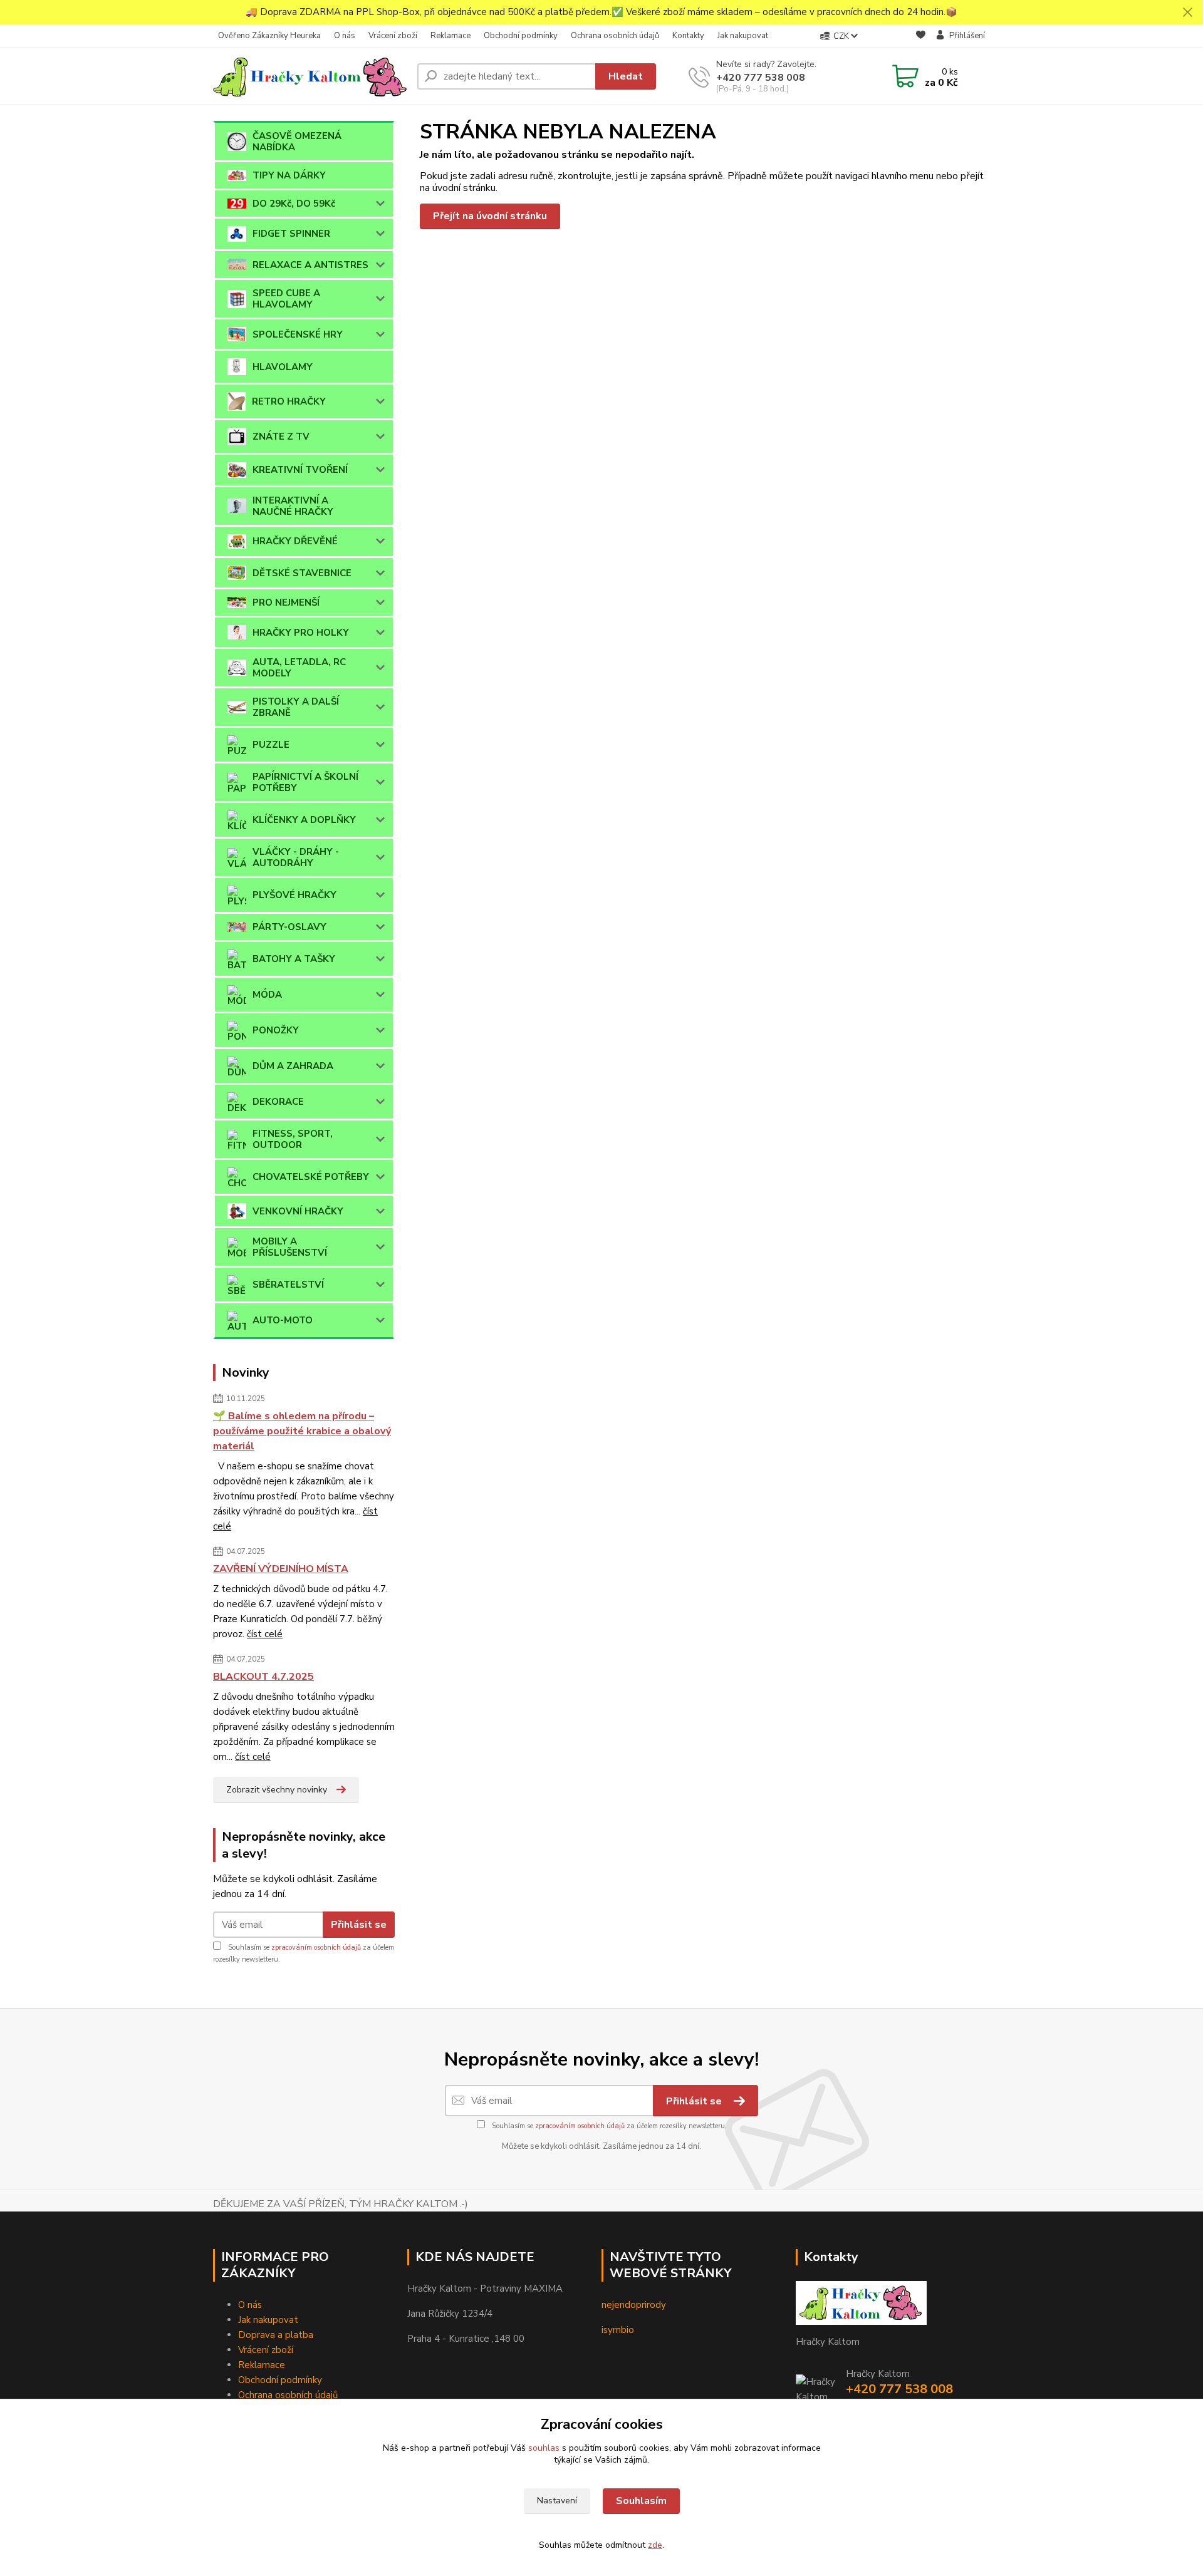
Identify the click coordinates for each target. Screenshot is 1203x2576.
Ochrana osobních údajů (615, 36)
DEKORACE (278, 1102)
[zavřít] (1187, 13)
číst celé (265, 1634)
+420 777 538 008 (761, 78)
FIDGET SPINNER (291, 234)
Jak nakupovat (743, 36)
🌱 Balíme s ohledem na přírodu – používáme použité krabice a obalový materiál (302, 1431)
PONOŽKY (276, 1030)
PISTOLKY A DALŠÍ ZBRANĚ (296, 707)
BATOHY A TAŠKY (294, 959)
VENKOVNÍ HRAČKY (298, 1211)
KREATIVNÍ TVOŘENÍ (300, 470)
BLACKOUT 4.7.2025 (263, 1677)
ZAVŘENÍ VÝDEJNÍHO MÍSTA (281, 1569)
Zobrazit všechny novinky (277, 1790)
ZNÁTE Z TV (281, 437)
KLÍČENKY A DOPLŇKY (304, 820)
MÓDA (267, 995)
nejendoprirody (634, 2305)
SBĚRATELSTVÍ (288, 1285)
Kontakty (688, 36)
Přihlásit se (359, 1925)
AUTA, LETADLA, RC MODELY (299, 668)
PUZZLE (271, 745)
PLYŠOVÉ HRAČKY (294, 895)
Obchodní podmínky (521, 36)
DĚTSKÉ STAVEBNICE (302, 573)
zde (655, 2545)
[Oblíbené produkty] (921, 37)
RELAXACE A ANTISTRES (310, 265)
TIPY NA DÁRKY (289, 175)
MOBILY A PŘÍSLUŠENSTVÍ (290, 1247)
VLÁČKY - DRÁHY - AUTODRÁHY (296, 857)
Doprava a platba (276, 2335)
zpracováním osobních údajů (316, 1948)
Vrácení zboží (393, 36)
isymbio (618, 2330)
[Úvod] (310, 76)
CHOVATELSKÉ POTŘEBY (311, 1177)
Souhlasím (641, 2501)
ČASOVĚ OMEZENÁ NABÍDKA (297, 142)
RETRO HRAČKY (289, 401)
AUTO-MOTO (283, 1320)
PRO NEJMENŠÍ (286, 603)
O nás (345, 36)
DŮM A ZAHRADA (293, 1066)
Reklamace (450, 36)
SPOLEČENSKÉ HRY (298, 334)
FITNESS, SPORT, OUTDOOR (293, 1139)
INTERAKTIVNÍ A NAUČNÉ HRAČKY (293, 506)
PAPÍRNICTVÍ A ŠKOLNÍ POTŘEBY (305, 782)
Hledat (626, 76)
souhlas (544, 2448)
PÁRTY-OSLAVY (289, 927)
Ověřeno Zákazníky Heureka (269, 36)
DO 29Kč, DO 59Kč (294, 204)
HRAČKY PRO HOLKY (301, 633)
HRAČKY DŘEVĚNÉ (295, 541)
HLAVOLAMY (283, 367)
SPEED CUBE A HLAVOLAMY (286, 299)
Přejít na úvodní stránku (490, 216)
